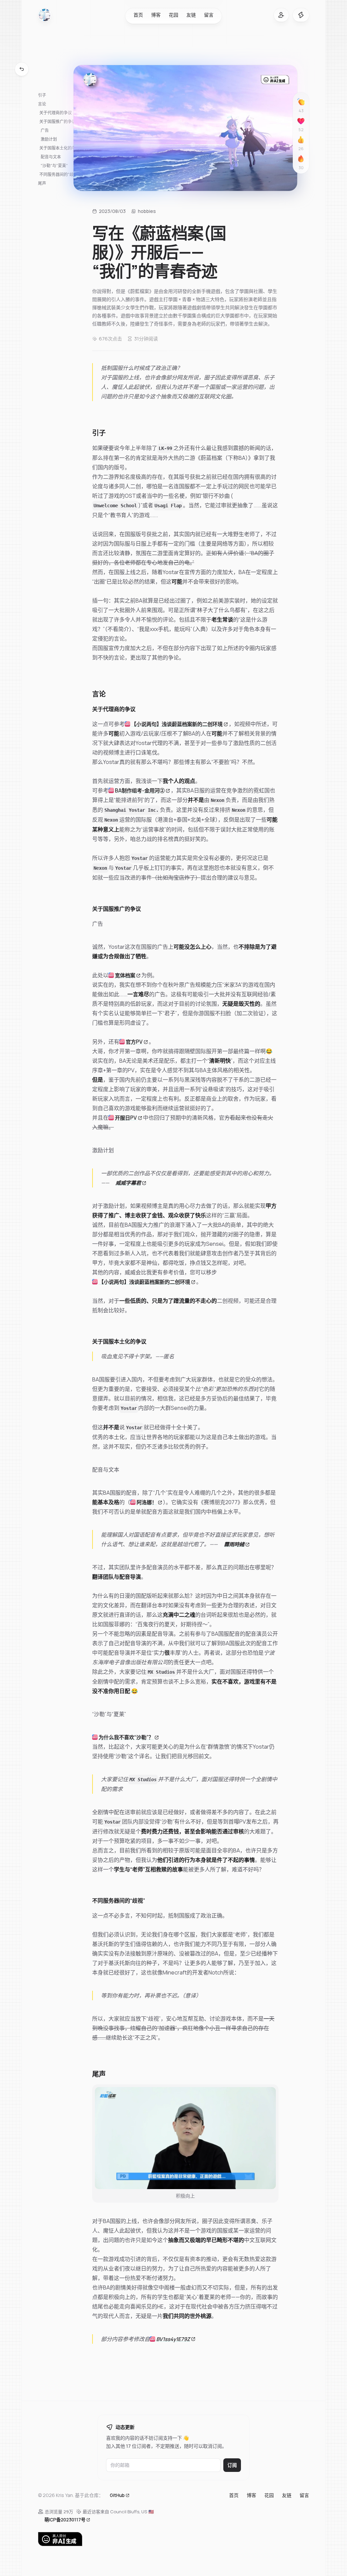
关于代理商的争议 (56, 113)
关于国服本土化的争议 (60, 148)
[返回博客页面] (22, 69)
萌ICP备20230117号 (65, 2519)
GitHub (117, 2495)
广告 (45, 130)
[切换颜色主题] (301, 15)
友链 (191, 15)
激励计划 (49, 139)
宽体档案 (125, 975)
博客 (156, 15)
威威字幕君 (128, 1182)
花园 (173, 15)
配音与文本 (51, 157)
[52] (301, 121)
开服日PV (126, 1117)
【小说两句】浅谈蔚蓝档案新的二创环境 (177, 724)
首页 (138, 15)
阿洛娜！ (147, 1502)
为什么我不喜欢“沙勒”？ (126, 1737)
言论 (42, 104)
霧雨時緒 (234, 1544)
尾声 (42, 183)
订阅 (232, 2465)
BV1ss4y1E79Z (173, 2339)
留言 (209, 15)
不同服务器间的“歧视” (59, 174)
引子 (42, 95)
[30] (301, 159)
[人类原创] (173, 2539)
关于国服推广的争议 (58, 122)
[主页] (45, 15)
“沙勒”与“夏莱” (54, 166)
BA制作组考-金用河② (140, 790)
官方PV (134, 1041)
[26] (301, 140)
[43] (301, 102)
